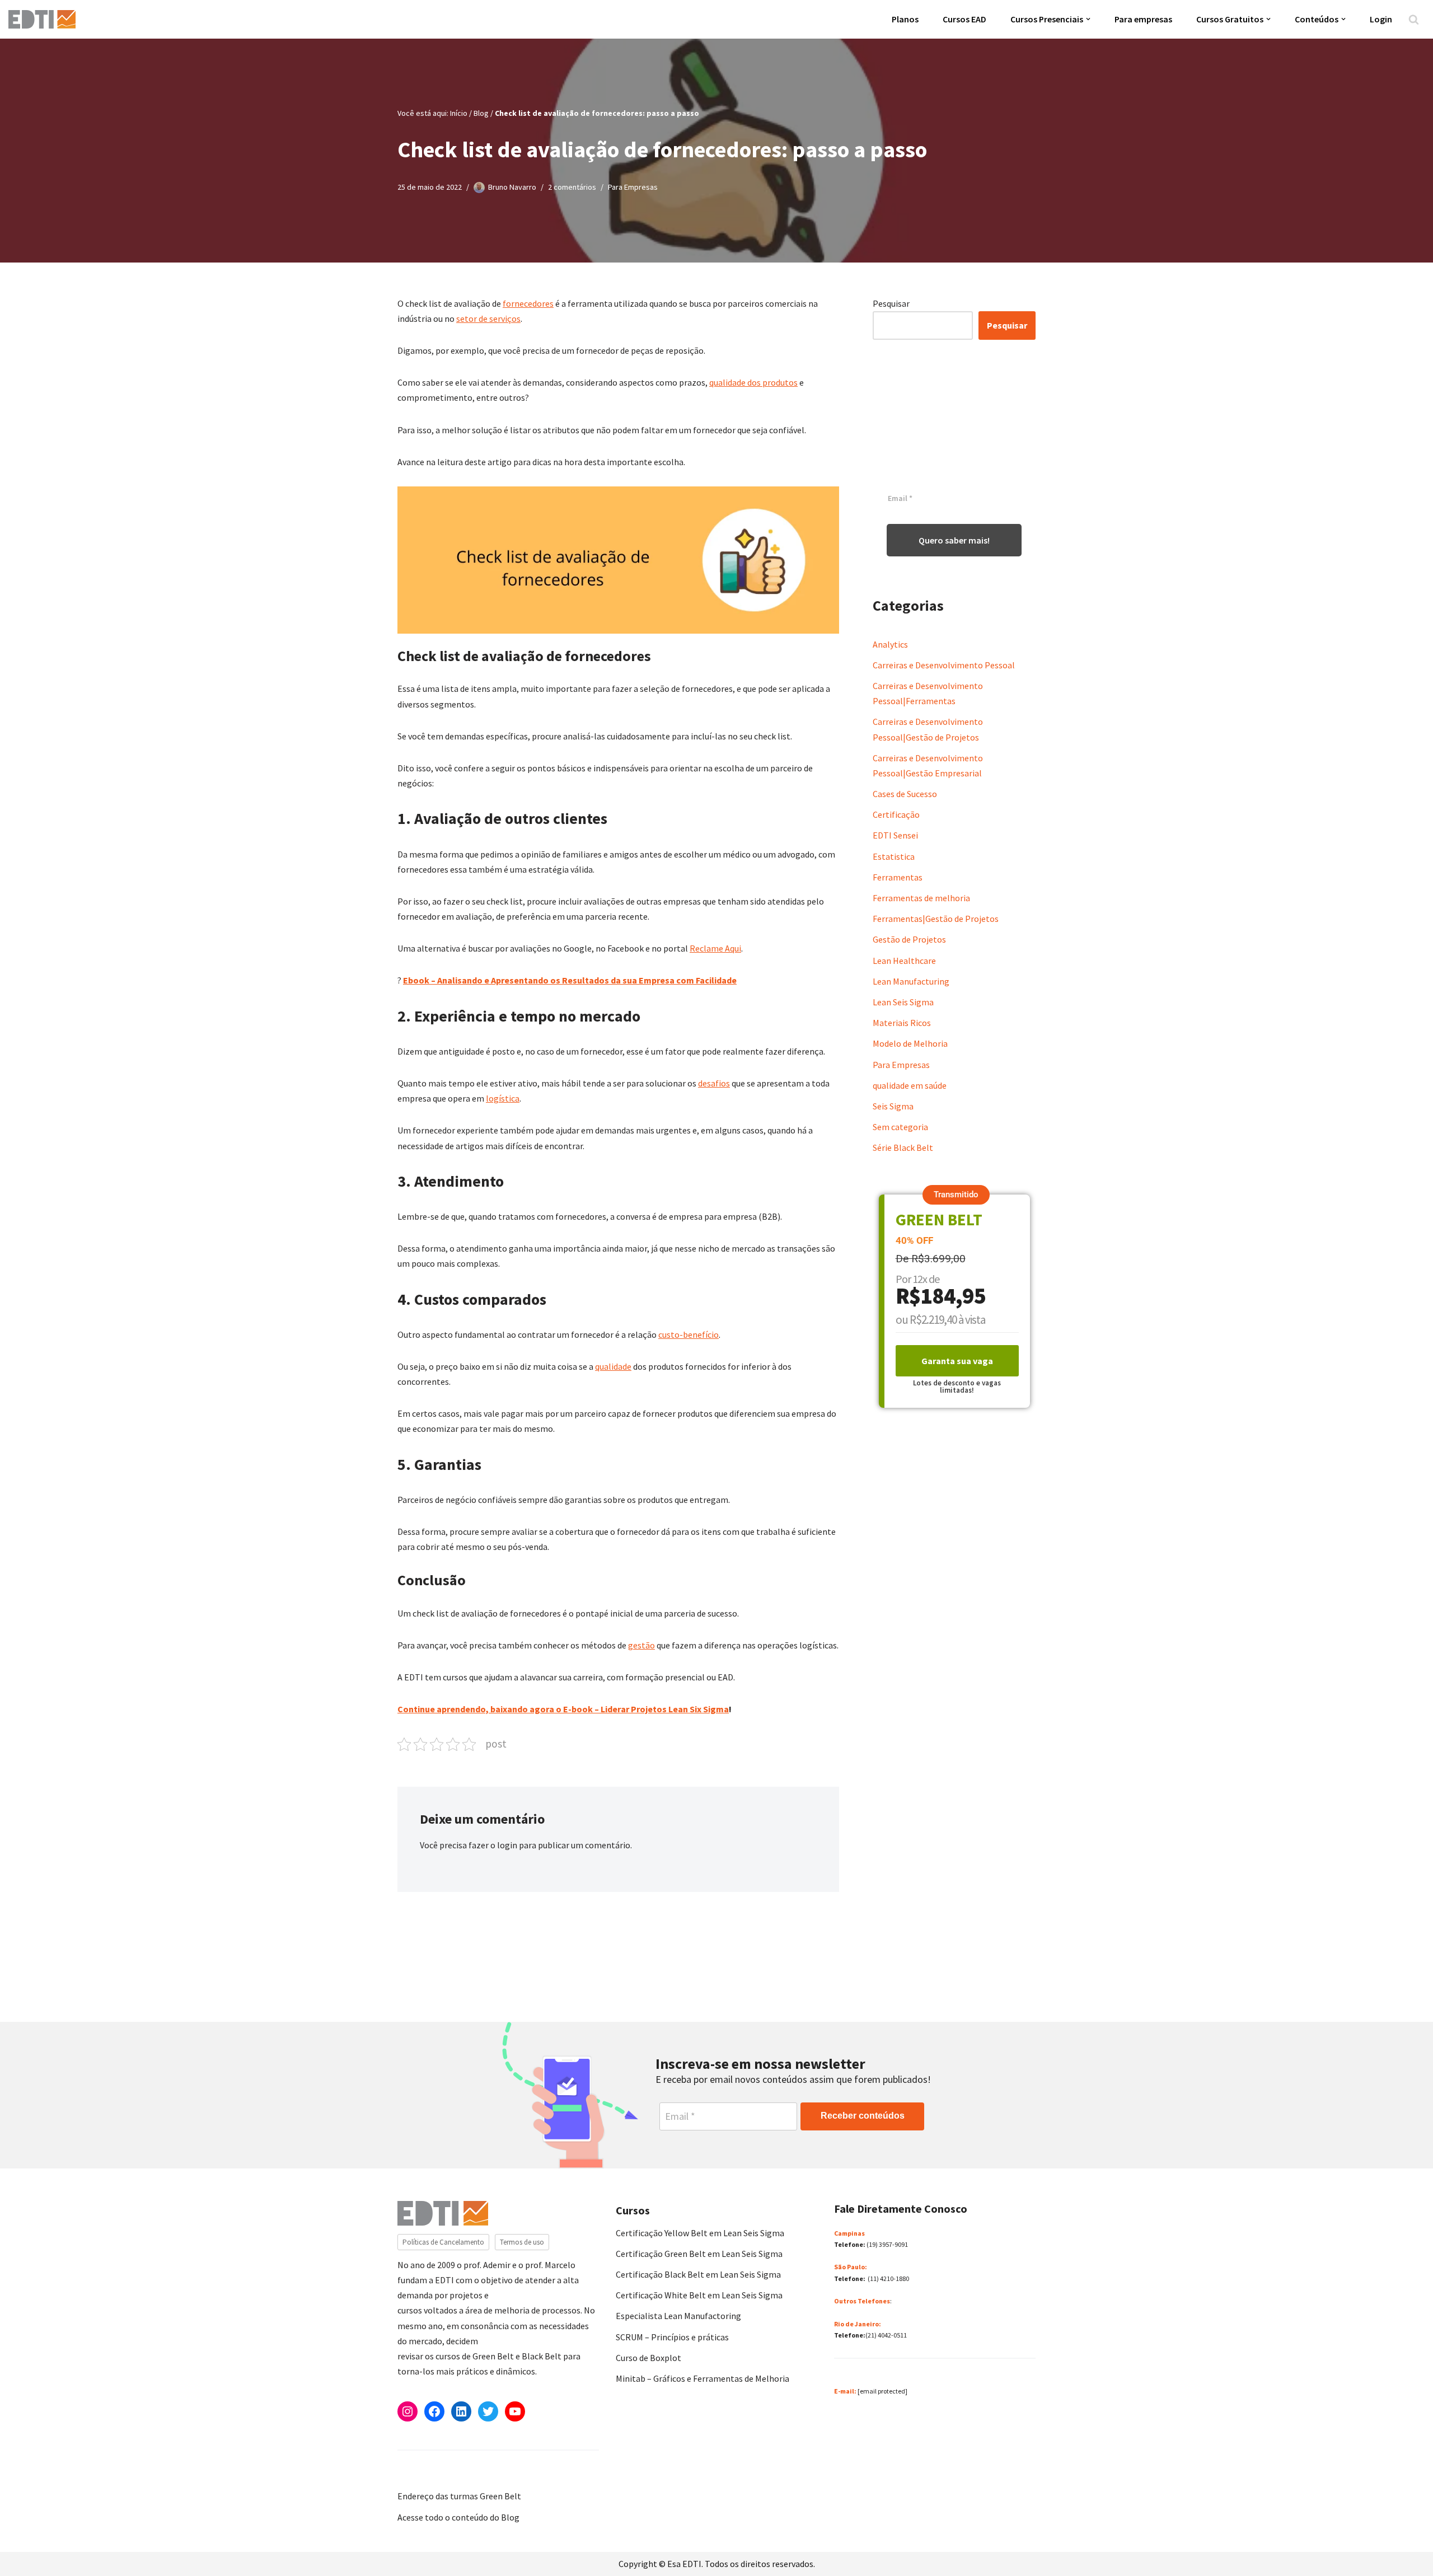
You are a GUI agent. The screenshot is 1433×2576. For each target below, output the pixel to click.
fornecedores (528, 303)
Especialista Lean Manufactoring (678, 2316)
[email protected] (882, 2391)
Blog (481, 113)
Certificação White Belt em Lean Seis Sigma (699, 2295)
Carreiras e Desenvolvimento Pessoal (944, 665)
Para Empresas (633, 187)
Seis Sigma (893, 1106)
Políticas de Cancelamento (443, 2242)
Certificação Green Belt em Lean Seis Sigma (699, 2254)
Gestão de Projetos (909, 939)
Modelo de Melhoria (910, 1043)
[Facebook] (434, 2411)
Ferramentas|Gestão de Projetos (936, 919)
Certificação (896, 814)
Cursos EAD (964, 19)
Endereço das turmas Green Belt (459, 2496)
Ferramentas (898, 877)
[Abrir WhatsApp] (28, 2548)
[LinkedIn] (461, 2411)
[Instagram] (408, 2411)
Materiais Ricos (902, 1023)
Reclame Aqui (715, 948)
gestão (641, 1645)
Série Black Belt (903, 1148)
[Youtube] (515, 2411)
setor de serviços (488, 319)
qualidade (613, 1366)
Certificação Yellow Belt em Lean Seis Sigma (700, 2233)
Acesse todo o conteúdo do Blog (458, 2517)
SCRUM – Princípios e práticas (672, 2337)
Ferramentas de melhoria (921, 898)
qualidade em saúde (910, 1085)
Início (459, 113)
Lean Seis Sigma (903, 1002)
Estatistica (894, 856)
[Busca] (1414, 19)
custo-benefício (689, 1334)
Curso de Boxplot (648, 2358)
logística (503, 1098)
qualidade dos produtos (753, 382)
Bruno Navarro (512, 187)
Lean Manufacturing (911, 981)
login (507, 1845)
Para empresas (1143, 19)
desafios (714, 1083)
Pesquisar (891, 303)
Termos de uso (522, 2242)
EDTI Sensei (895, 835)
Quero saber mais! (954, 540)
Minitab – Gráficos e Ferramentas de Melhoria (703, 2378)
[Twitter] (488, 2411)
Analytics (890, 644)
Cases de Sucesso (905, 794)
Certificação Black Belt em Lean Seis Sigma (698, 2274)
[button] (1088, 19)
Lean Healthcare (904, 961)
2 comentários (572, 187)
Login (1381, 19)
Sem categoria (900, 1127)
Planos (905, 19)
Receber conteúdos (863, 2116)
